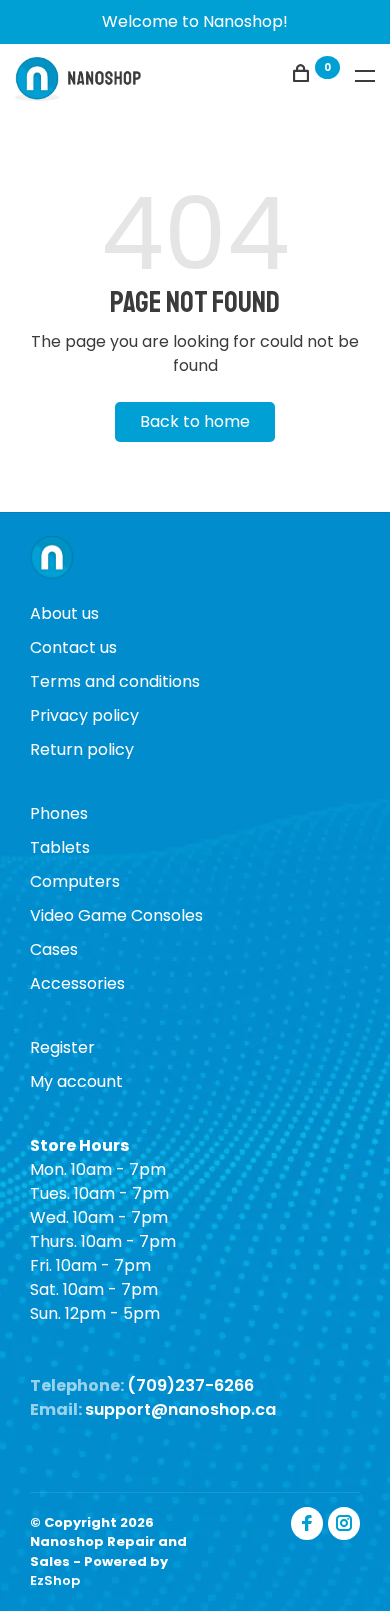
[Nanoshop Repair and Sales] (52, 560)
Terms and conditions (115, 681)
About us (64, 613)
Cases (54, 949)
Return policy (82, 749)
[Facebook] (307, 1523)
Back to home (195, 421)
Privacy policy (84, 715)
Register (62, 1047)
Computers (75, 881)
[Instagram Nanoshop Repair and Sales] (344, 1523)
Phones (59, 813)
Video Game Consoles (116, 915)
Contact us (73, 647)
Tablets (60, 847)
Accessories (77, 983)
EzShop (55, 1580)
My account (76, 1081)
